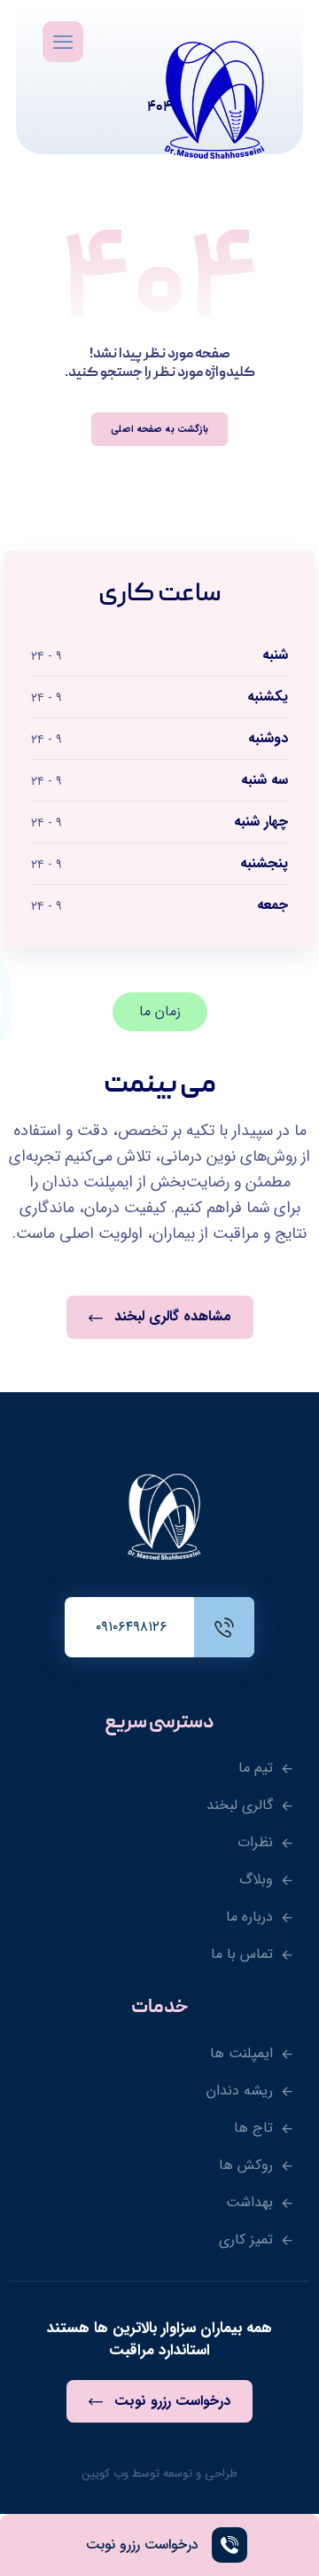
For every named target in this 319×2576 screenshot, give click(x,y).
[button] (63, 42)
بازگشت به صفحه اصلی (159, 429)
